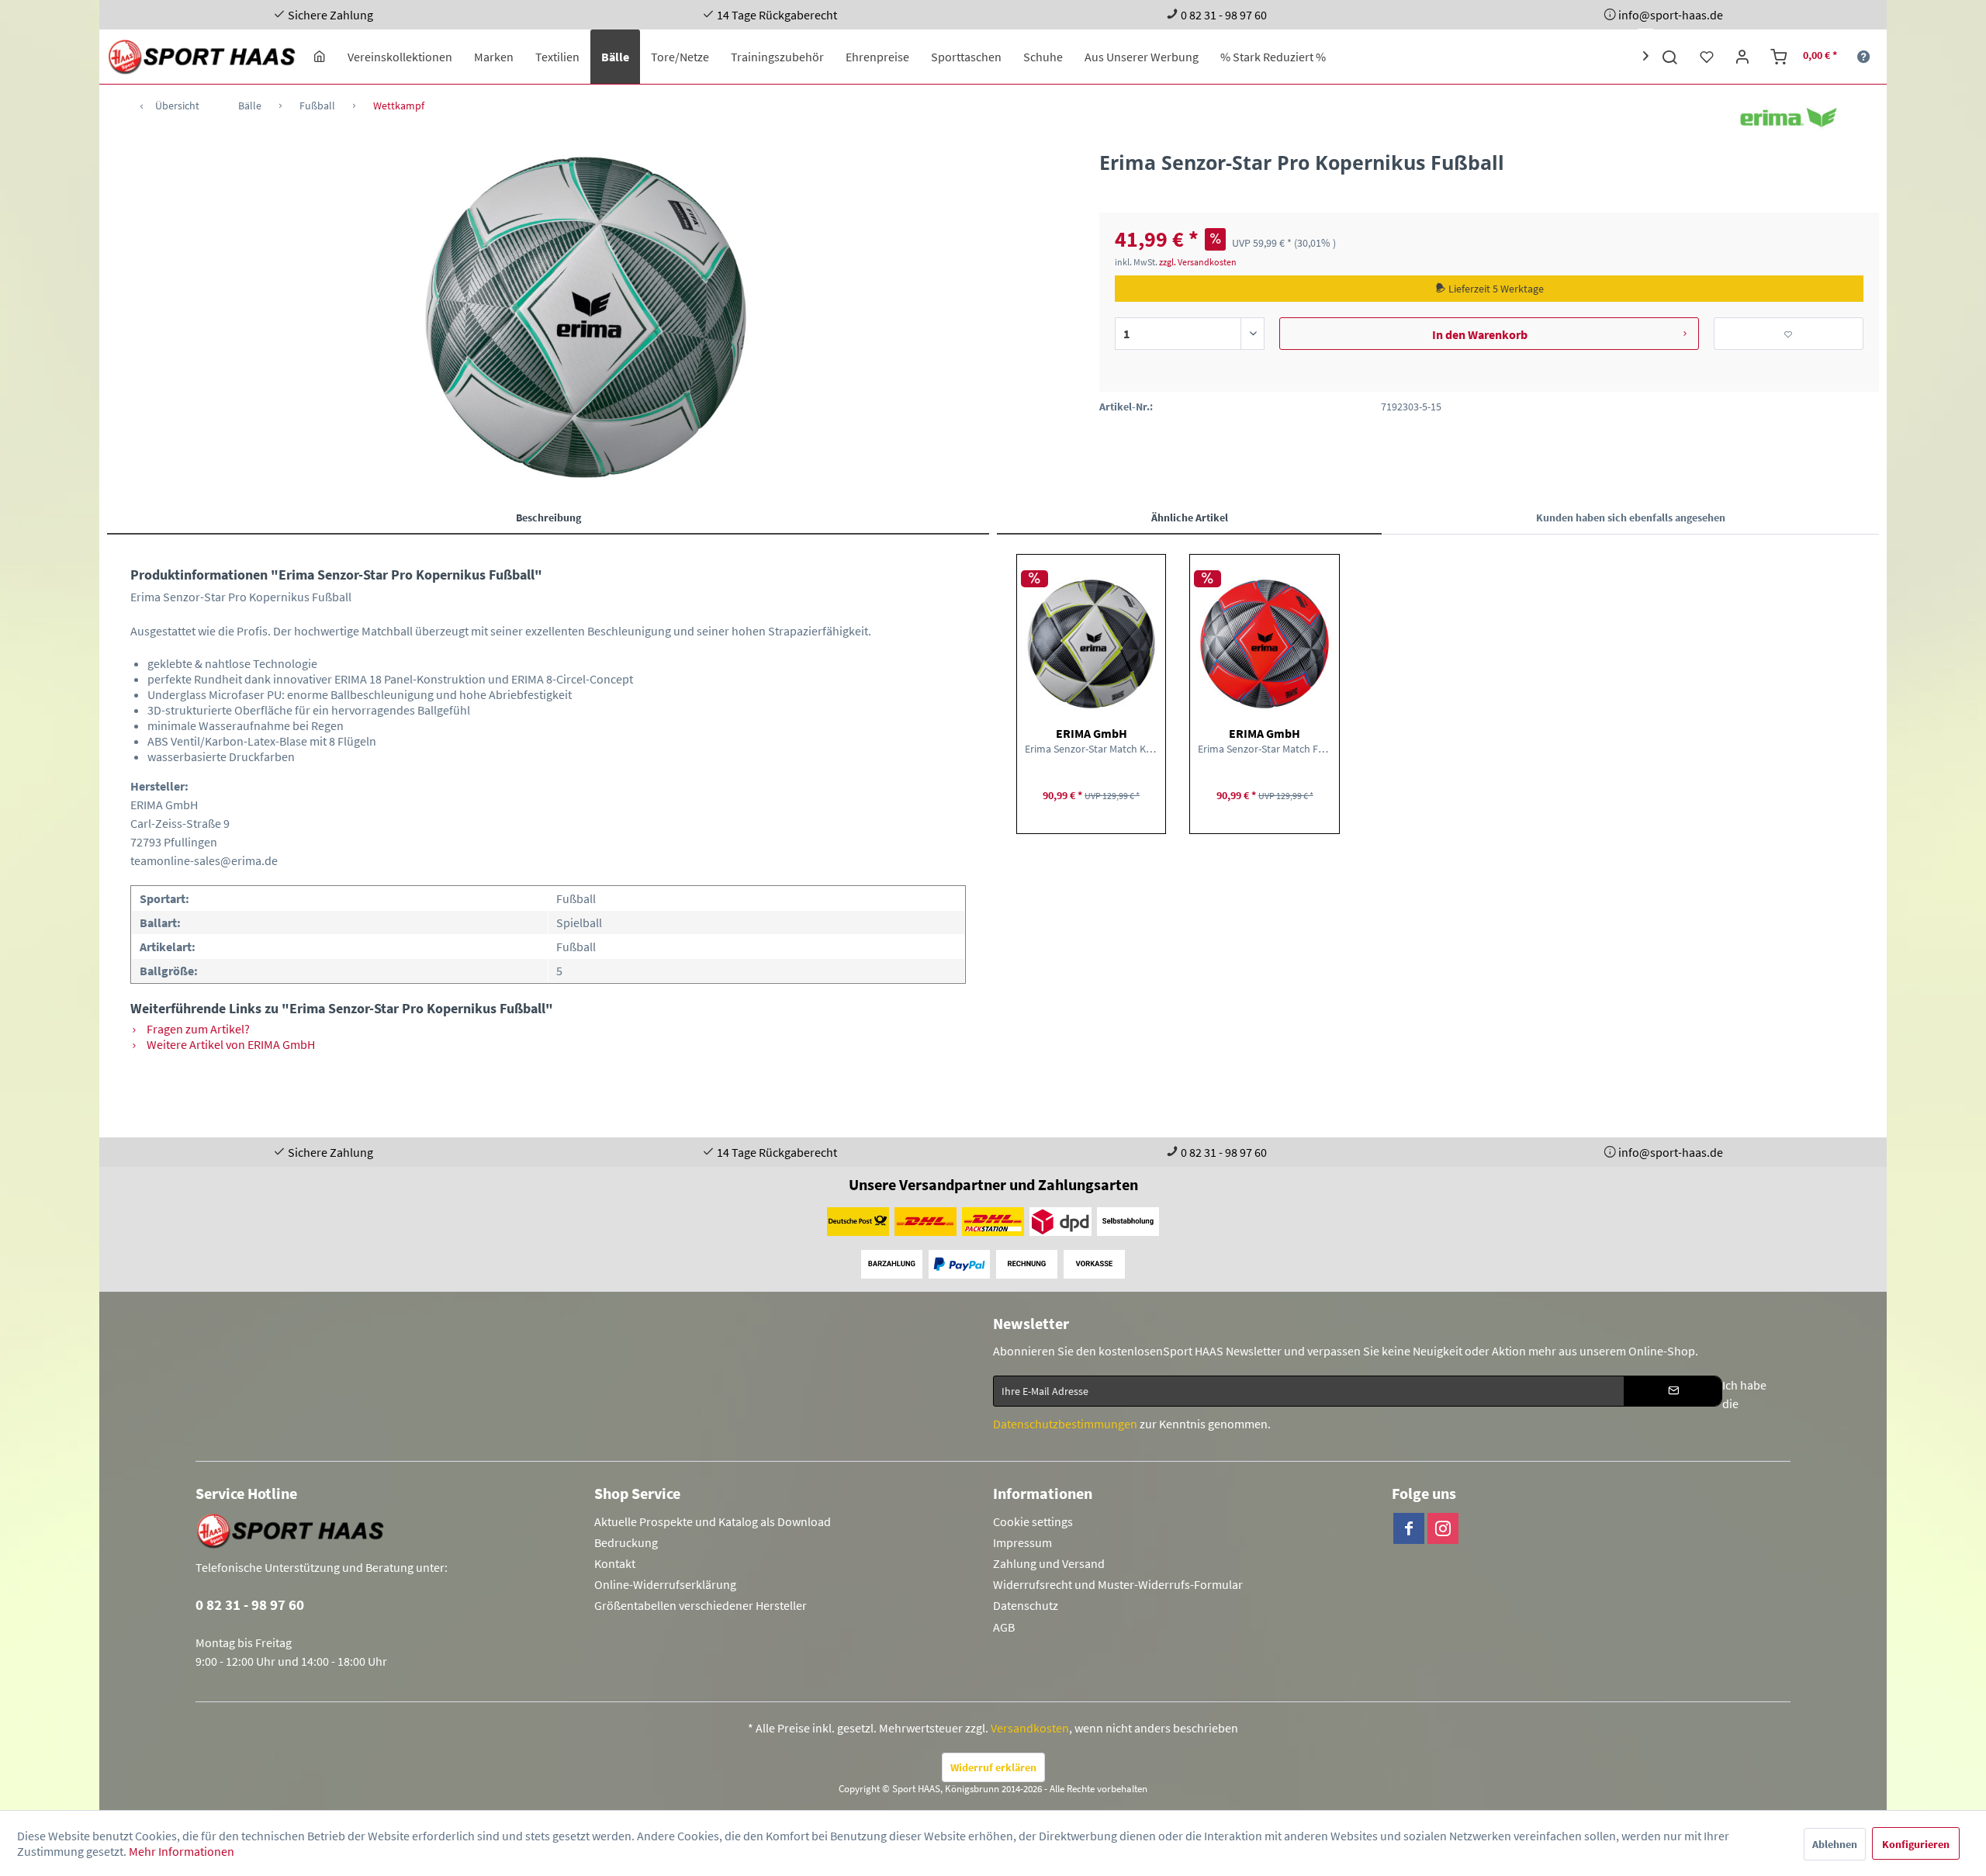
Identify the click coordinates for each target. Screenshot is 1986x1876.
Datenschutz (1026, 1605)
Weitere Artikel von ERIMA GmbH (230, 1044)
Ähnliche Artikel (1190, 517)
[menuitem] (320, 57)
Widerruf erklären (993, 1767)
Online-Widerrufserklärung (665, 1584)
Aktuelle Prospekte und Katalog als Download (713, 1521)
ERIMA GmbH (1092, 733)
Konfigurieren (1916, 1844)
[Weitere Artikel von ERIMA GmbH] (1789, 118)
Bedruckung (626, 1542)
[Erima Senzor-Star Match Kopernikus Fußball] (1091, 644)
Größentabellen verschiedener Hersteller (701, 1605)
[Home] (320, 57)
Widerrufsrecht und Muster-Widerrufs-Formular (1118, 1584)
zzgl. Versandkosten (1198, 262)
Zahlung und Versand (1049, 1563)
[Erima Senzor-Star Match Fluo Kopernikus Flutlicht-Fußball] (1264, 644)
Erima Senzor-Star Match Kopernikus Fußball (1091, 749)
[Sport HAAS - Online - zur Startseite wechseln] (203, 57)
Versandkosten (1030, 1728)
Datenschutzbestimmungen (1065, 1424)
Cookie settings (1033, 1521)
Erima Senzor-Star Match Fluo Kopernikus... (1264, 749)
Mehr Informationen (182, 1851)
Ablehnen (1835, 1844)
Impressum (1022, 1542)
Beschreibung (548, 517)
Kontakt (615, 1563)
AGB (1004, 1627)
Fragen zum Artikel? (197, 1029)
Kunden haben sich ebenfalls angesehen (1631, 517)
